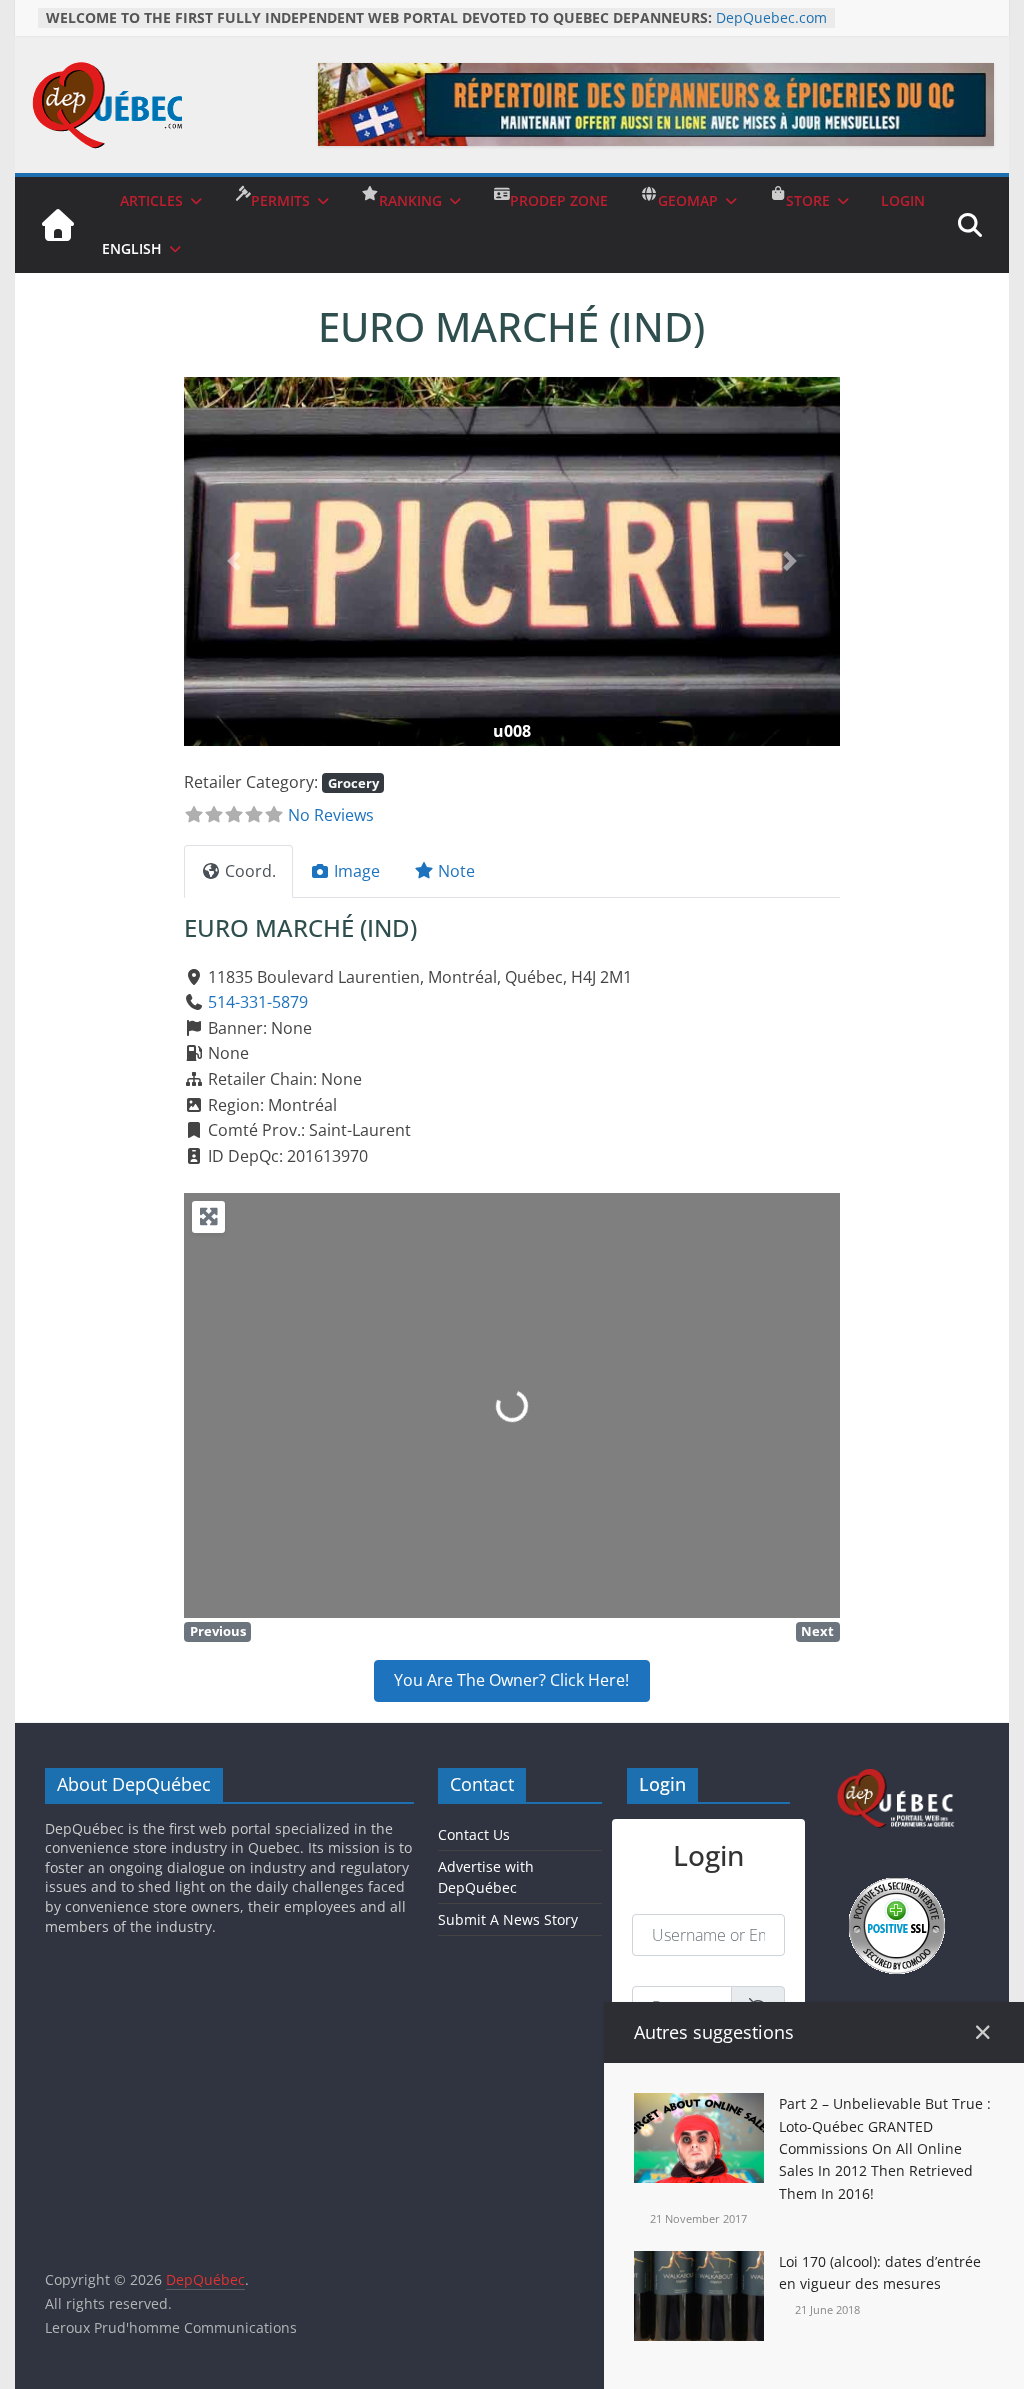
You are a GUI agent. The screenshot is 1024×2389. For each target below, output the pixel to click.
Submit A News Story (508, 1919)
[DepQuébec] (58, 225)
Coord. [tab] (250, 871)
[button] (233, 561)
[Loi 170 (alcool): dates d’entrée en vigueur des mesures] (699, 2263)
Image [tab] (357, 871)
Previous (218, 1631)
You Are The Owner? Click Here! (511, 1680)
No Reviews (331, 815)
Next (817, 1631)
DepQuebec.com (771, 17)
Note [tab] (456, 871)
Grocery (353, 783)
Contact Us (474, 1834)
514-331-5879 (258, 1002)
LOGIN (903, 200)
